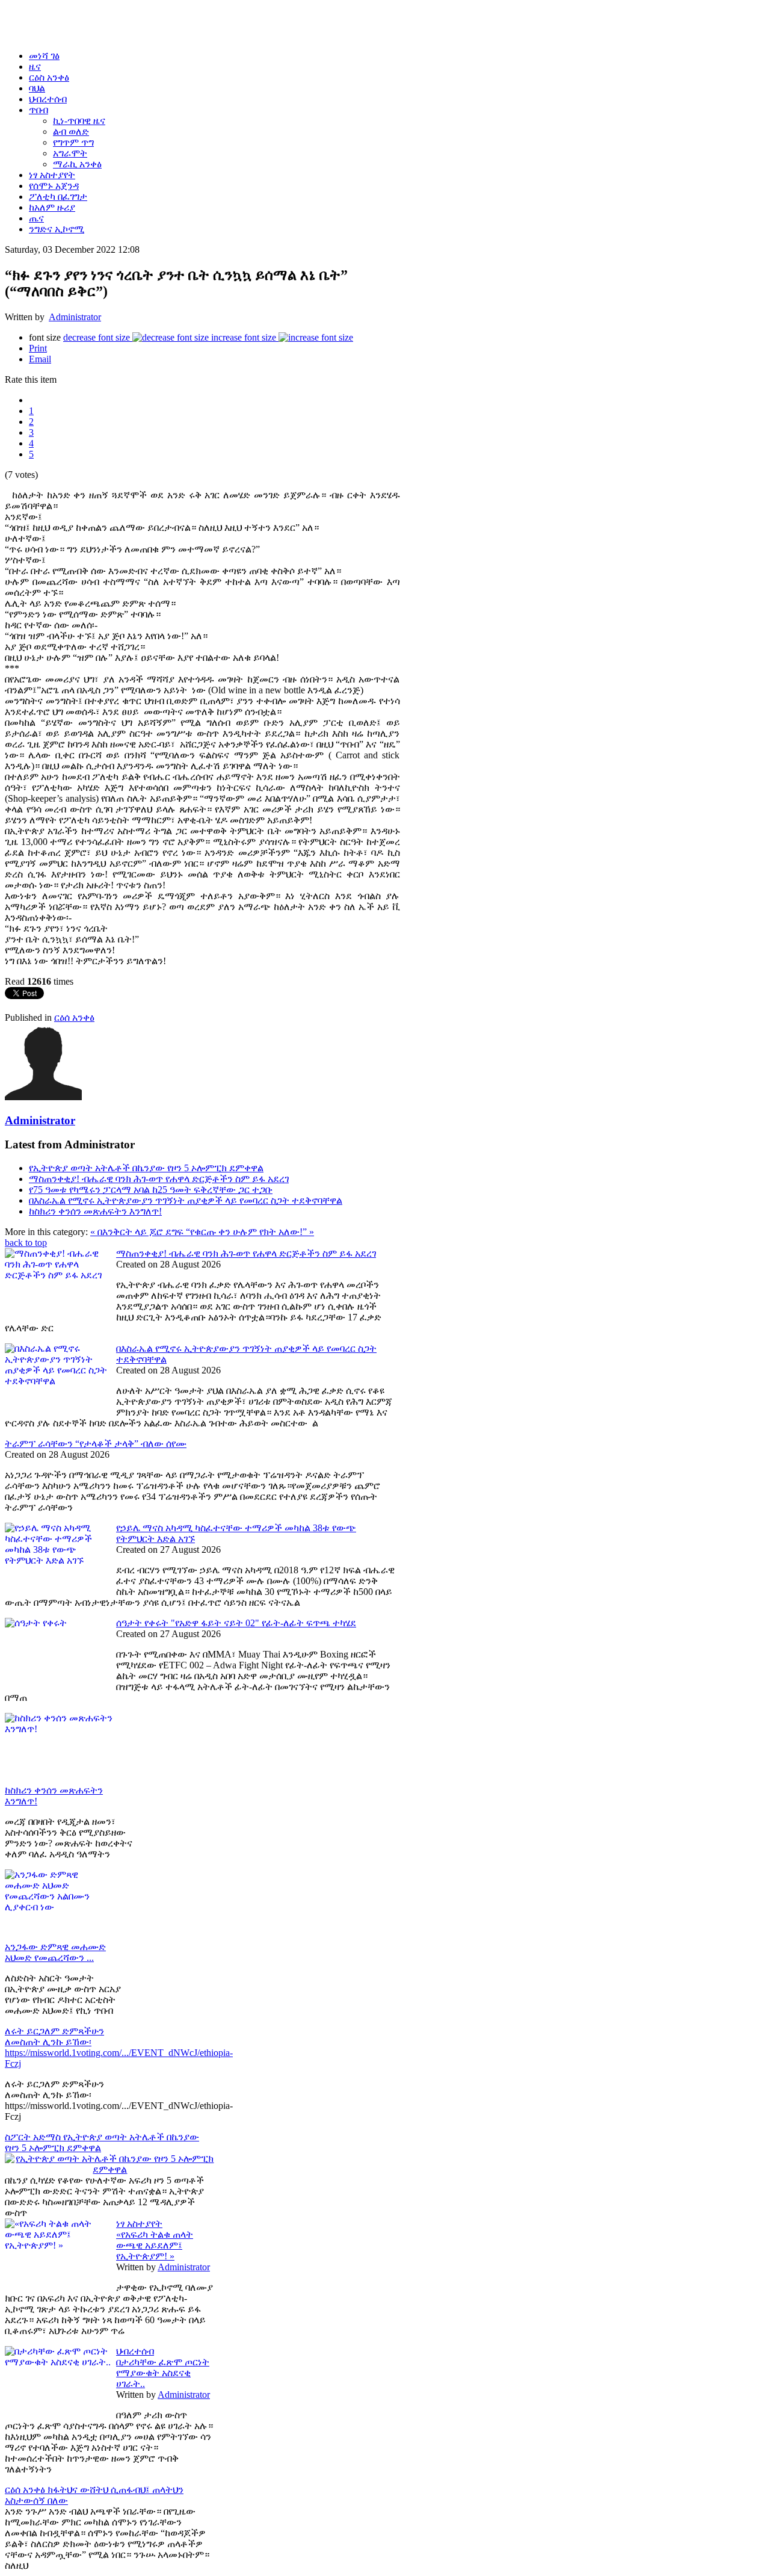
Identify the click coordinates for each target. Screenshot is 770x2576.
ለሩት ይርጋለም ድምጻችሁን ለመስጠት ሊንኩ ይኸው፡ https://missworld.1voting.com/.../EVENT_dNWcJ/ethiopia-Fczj (119, 2047)
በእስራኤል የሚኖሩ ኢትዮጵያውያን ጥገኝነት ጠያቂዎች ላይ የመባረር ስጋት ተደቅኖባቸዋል (186, 1200)
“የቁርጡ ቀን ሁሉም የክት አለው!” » (250, 1232)
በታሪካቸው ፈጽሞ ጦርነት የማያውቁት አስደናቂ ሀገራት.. (163, 2373)
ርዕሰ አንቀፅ (74, 1017)
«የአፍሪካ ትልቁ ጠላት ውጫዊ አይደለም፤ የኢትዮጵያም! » (155, 2245)
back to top (26, 1243)
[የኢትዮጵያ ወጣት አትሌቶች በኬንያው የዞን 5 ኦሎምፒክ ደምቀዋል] (110, 2169)
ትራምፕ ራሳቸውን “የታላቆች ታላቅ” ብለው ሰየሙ (96, 1444)
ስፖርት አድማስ (34, 2137)
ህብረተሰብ (135, 2351)
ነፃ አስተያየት (139, 2224)
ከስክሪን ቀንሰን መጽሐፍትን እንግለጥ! (95, 1211)
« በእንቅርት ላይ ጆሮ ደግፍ (138, 1232)
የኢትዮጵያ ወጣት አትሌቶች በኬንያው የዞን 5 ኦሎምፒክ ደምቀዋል (146, 1168)
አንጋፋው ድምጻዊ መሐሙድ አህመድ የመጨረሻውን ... (55, 1952)
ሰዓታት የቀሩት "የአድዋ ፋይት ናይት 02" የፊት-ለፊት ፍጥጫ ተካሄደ (236, 1623)
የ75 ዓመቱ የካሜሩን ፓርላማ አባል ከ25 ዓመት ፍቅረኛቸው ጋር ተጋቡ (151, 1190)
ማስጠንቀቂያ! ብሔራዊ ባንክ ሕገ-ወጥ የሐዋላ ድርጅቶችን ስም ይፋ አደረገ (159, 1179)
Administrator (75, 317)
